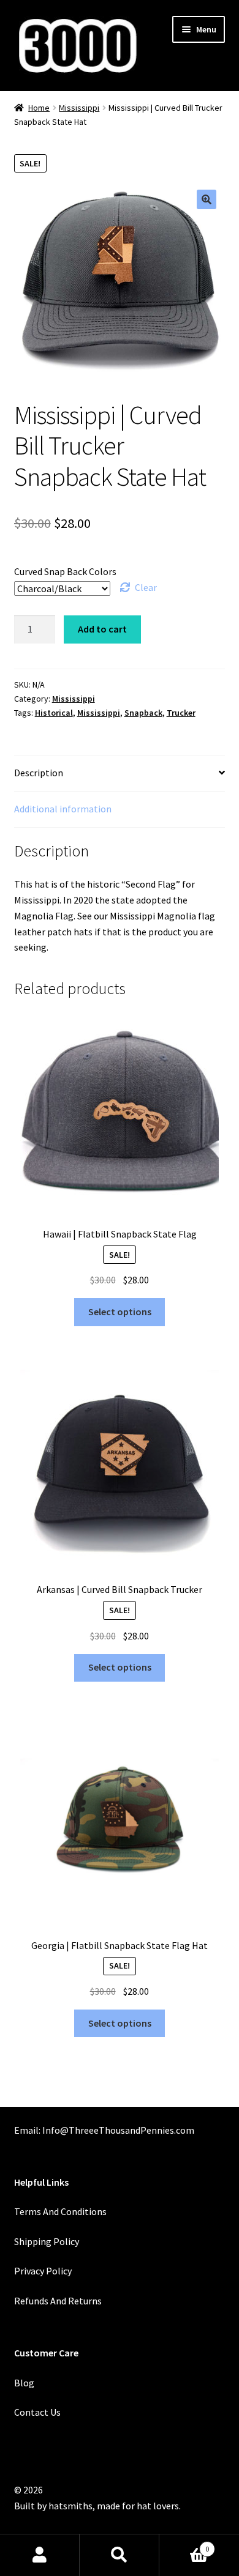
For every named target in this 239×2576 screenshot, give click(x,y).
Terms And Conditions (60, 2211)
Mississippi (79, 108)
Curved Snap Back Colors (65, 571)
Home (39, 108)
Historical (54, 713)
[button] (207, 199)
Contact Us (37, 2412)
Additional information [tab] (63, 809)
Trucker (181, 713)
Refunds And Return (56, 2301)
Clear (146, 587)
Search (120, 2555)
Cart (184, 2544)
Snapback (143, 713)
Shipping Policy (47, 2241)
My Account (40, 2555)
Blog (24, 2383)
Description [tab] (39, 773)
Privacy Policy (43, 2271)
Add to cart (102, 629)
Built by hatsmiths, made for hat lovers (97, 2506)
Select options (120, 1312)
